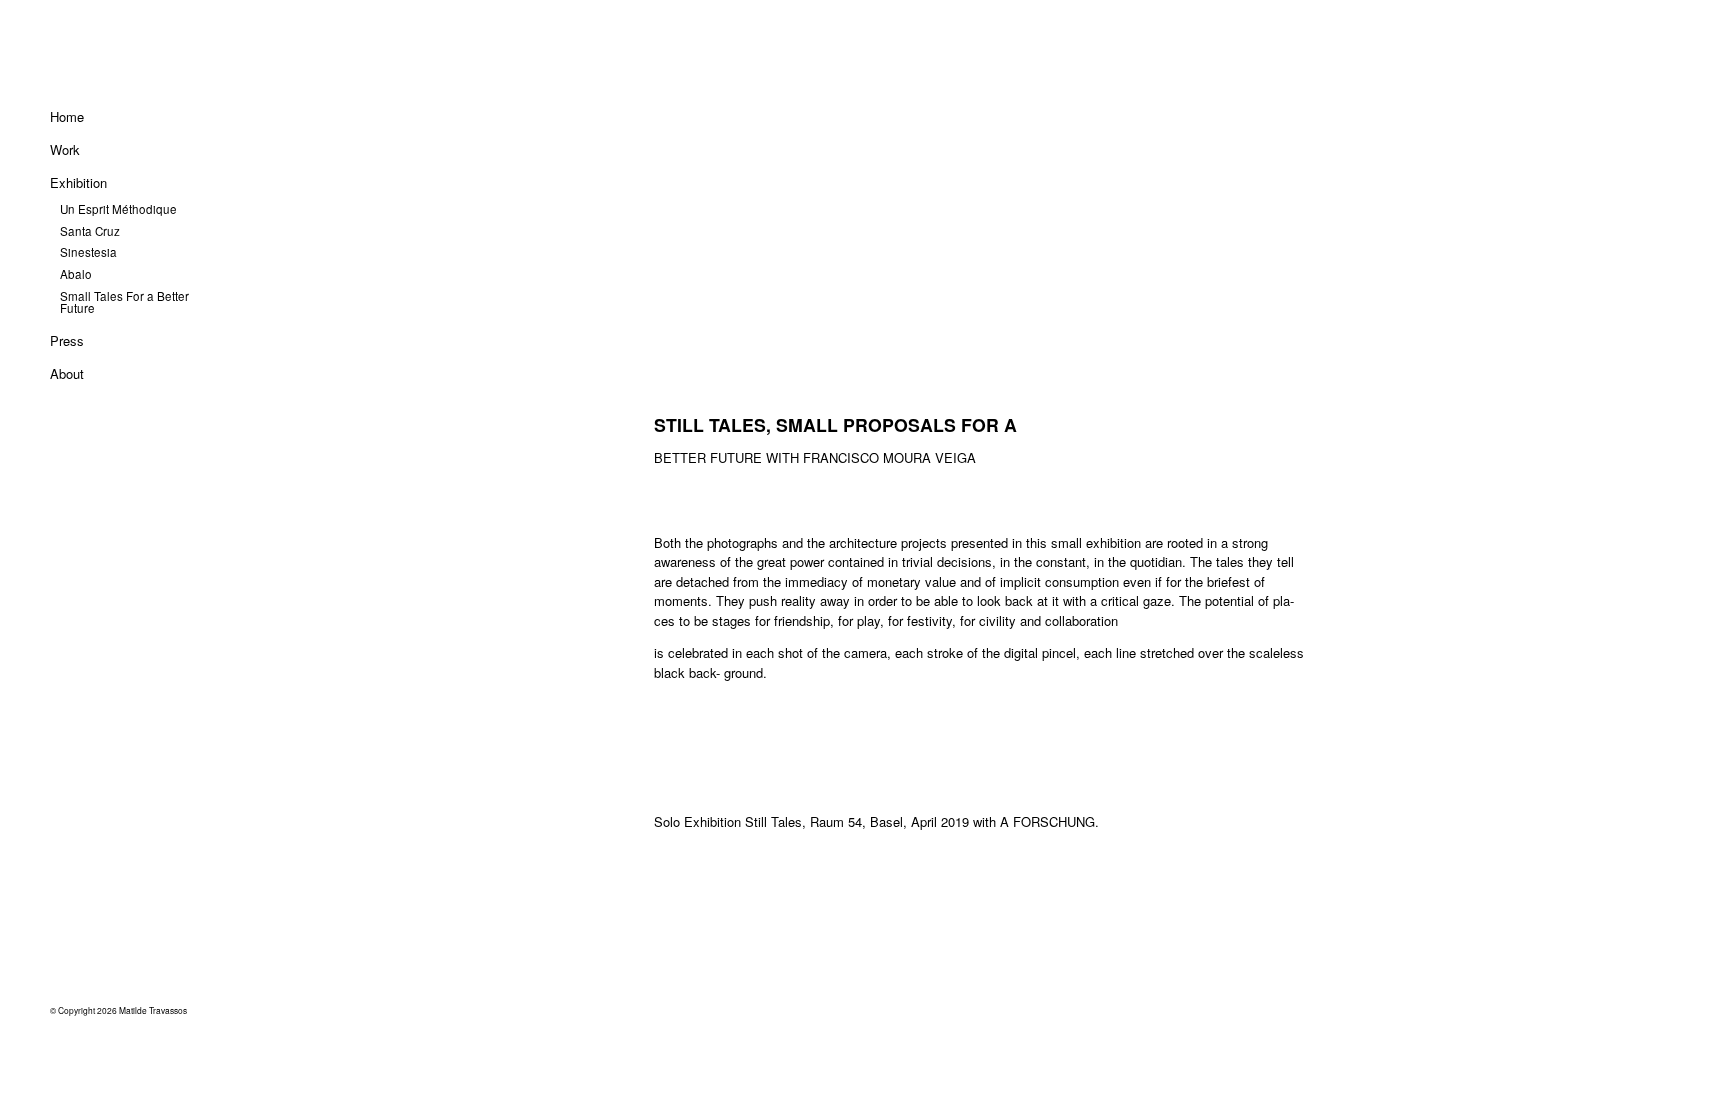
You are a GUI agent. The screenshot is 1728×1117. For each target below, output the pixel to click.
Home (67, 116)
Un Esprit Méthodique (118, 209)
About (67, 373)
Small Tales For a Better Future (124, 302)
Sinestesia (88, 252)
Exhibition (78, 182)
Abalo (76, 274)
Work (65, 149)
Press (67, 340)
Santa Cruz (90, 231)
